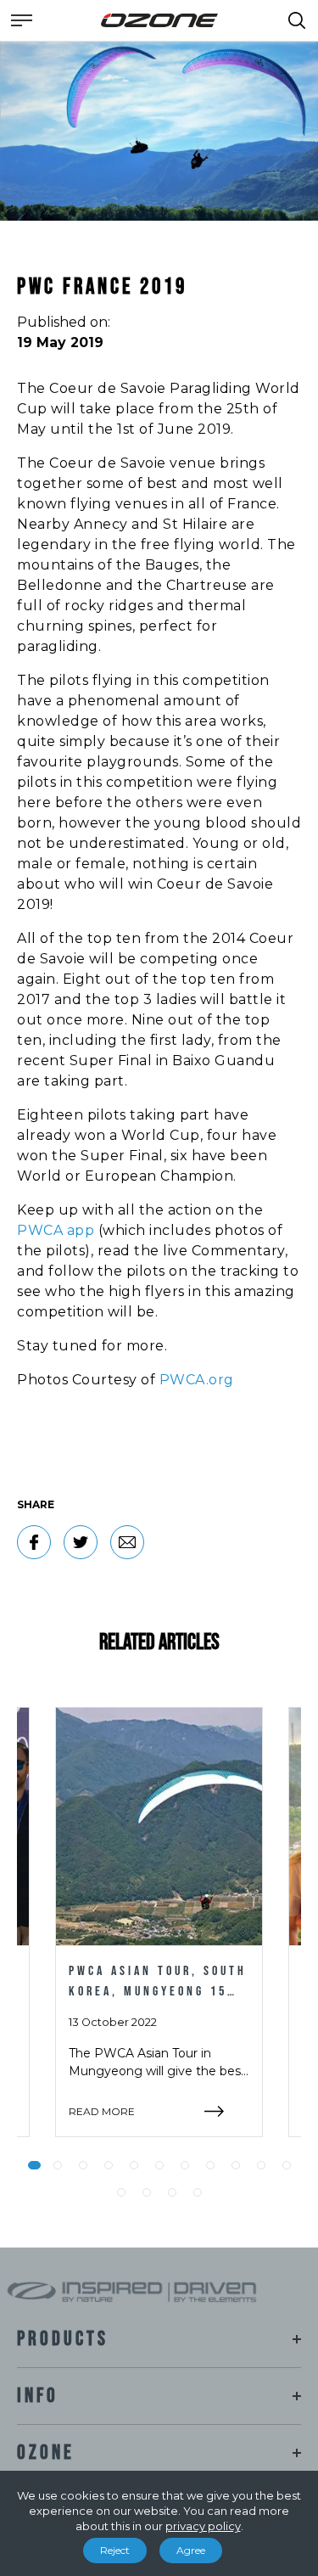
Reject (115, 2550)
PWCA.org (197, 1380)
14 (172, 2192)
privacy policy (203, 2526)
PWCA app (56, 1230)
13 (147, 2192)
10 (261, 2165)
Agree (191, 2550)
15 (198, 2192)
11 (287, 2165)
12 (121, 2192)
